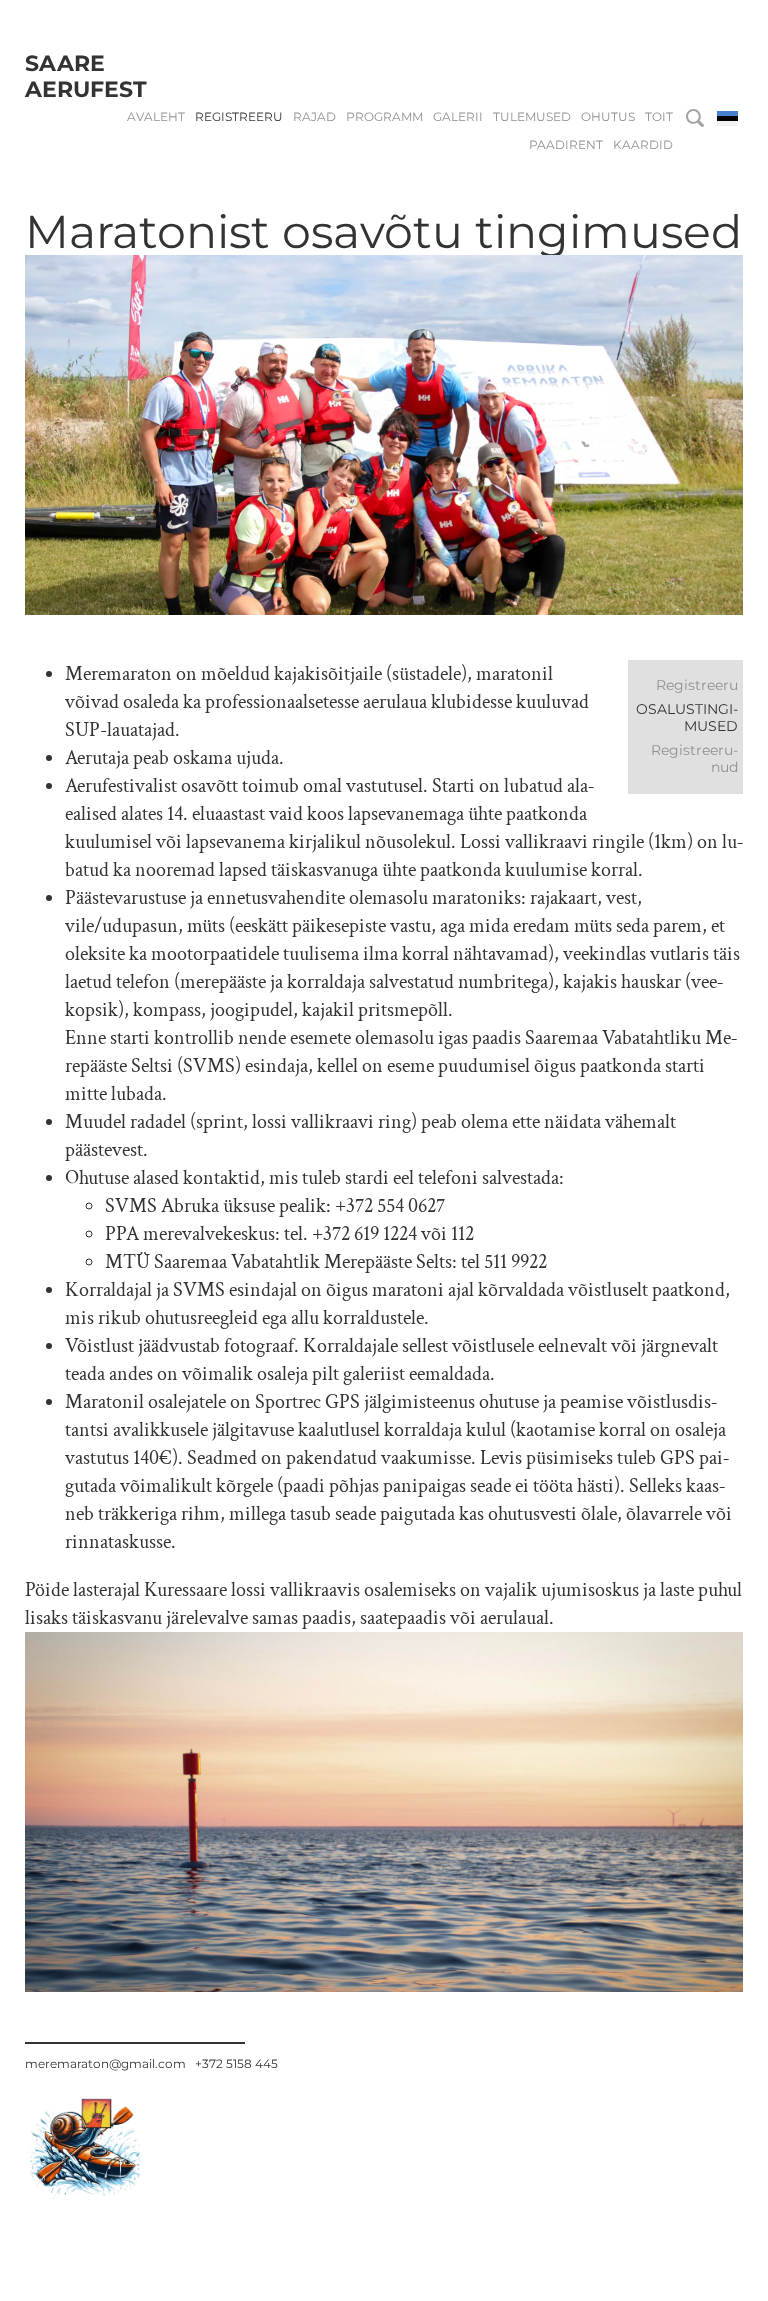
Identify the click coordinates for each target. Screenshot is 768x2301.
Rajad (314, 117)
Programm (384, 117)
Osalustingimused (687, 717)
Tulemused (532, 117)
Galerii (458, 117)
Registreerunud (694, 758)
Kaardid (643, 145)
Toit (659, 117)
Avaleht (156, 117)
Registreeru (239, 117)
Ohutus (608, 117)
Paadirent (566, 145)
